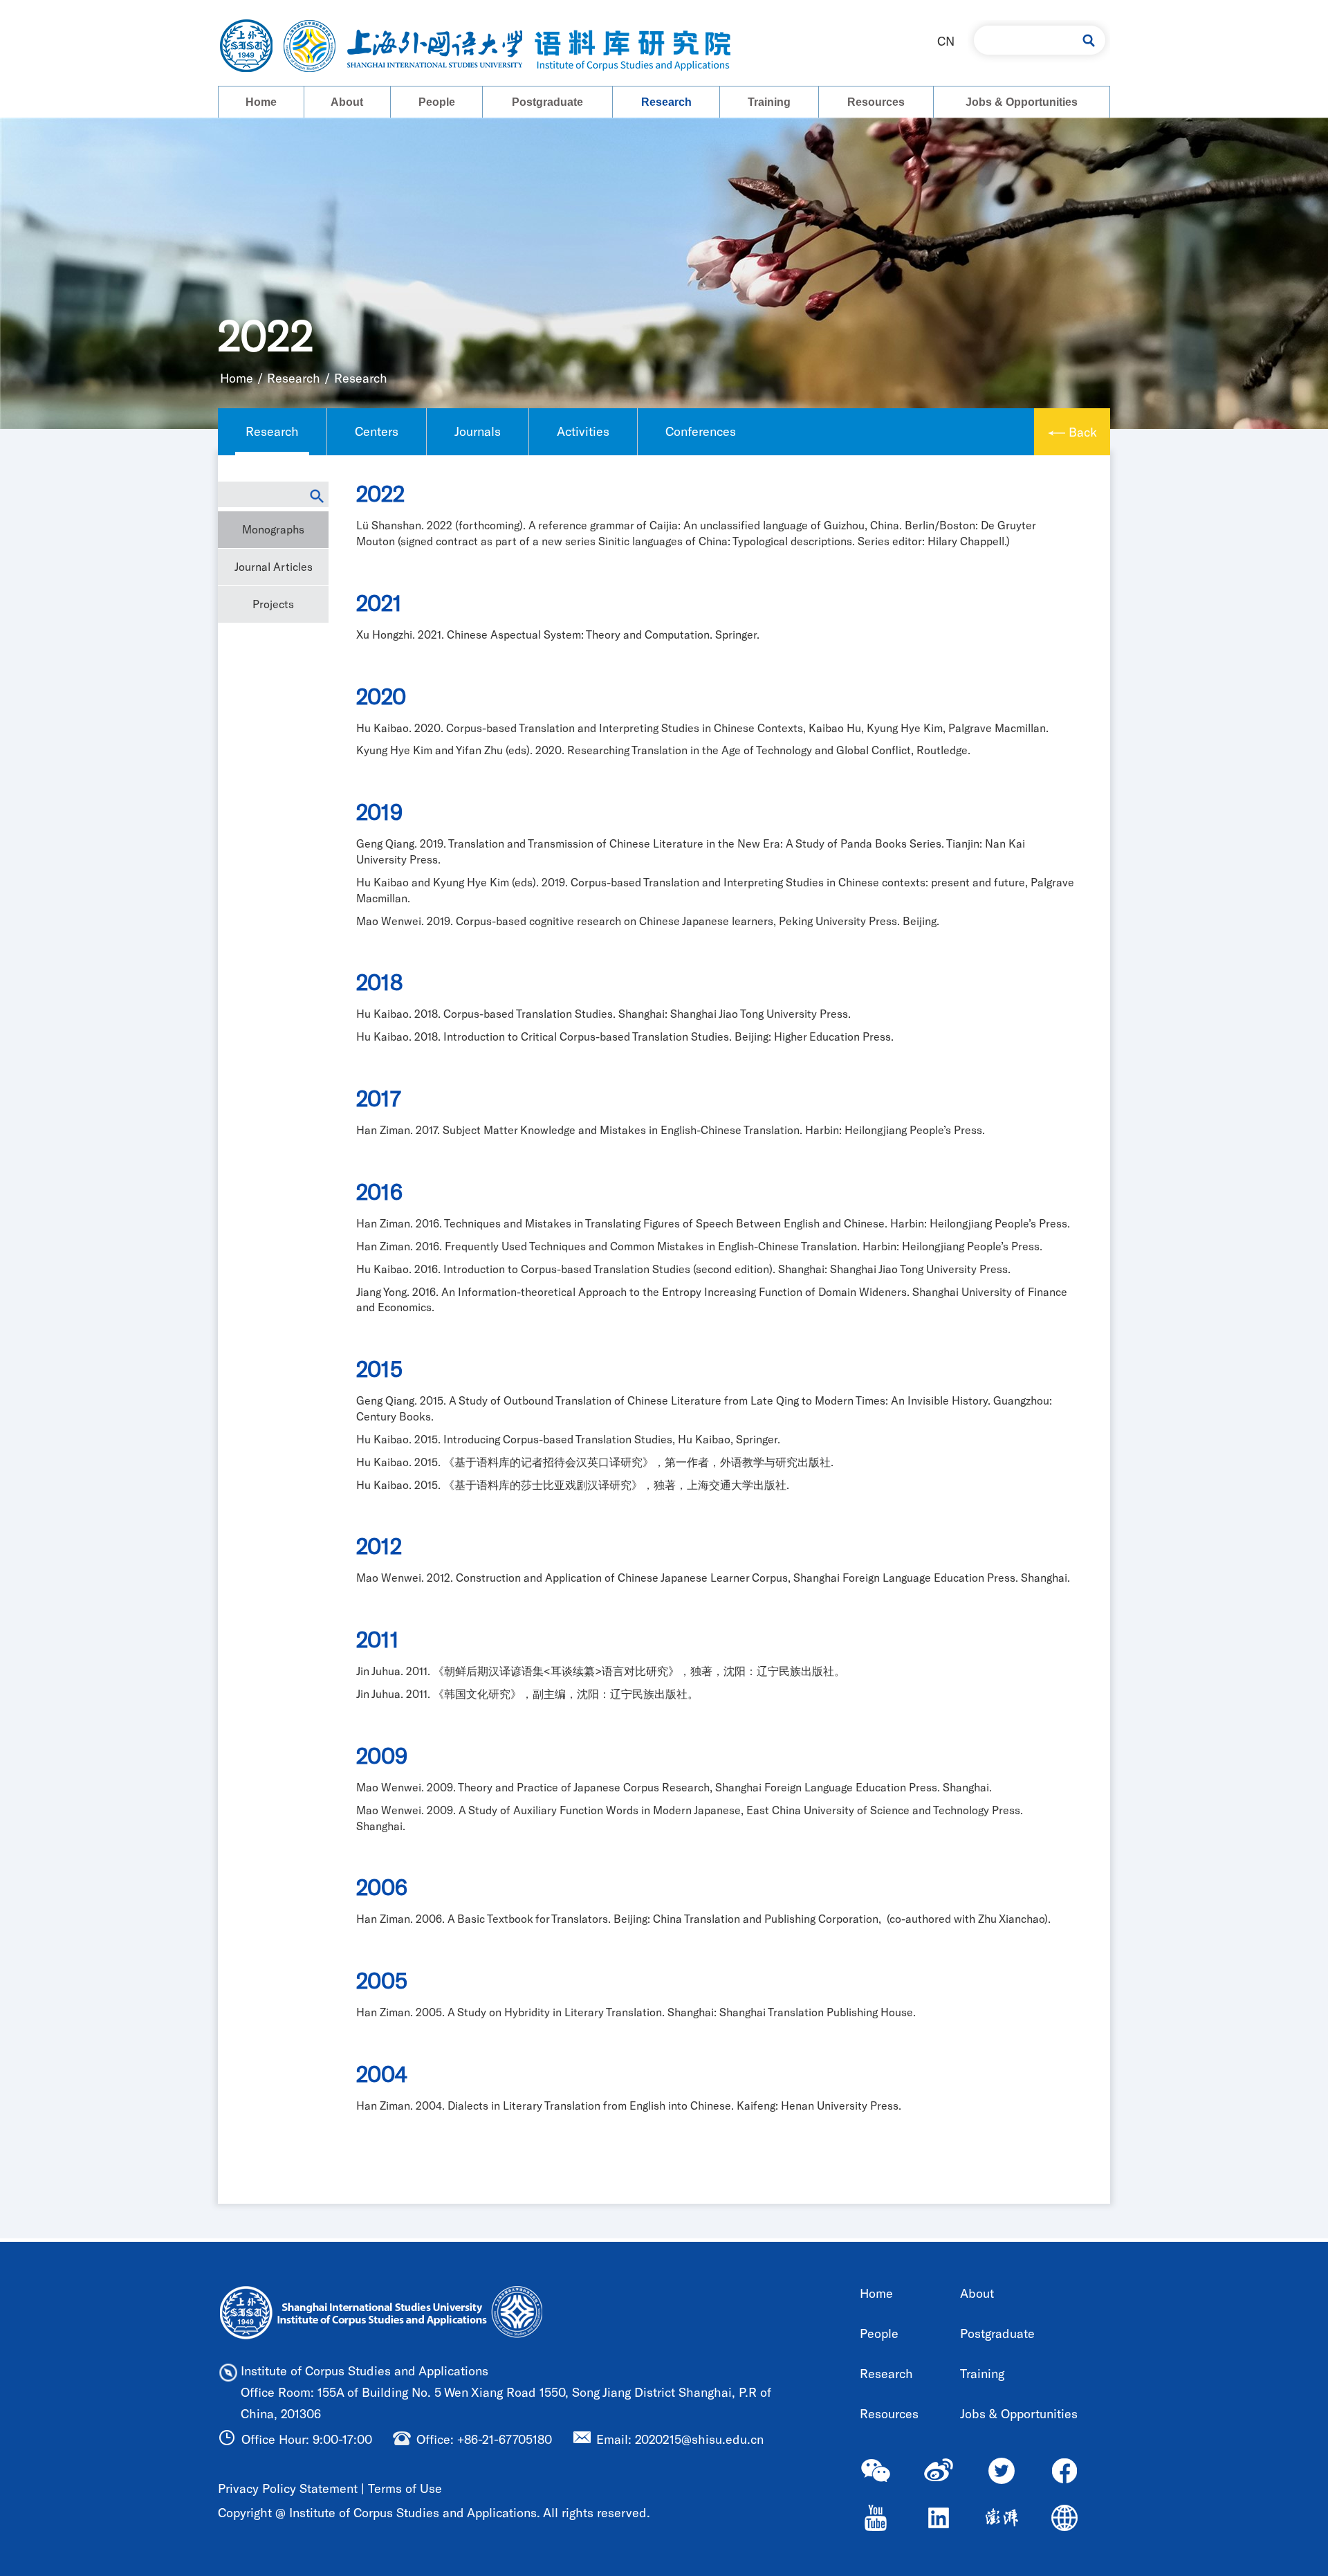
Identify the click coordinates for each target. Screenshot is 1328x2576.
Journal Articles (274, 566)
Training (769, 102)
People (437, 102)
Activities (583, 431)
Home (261, 102)
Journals (478, 431)
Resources (876, 102)
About (347, 102)
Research (666, 102)
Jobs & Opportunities (1022, 102)
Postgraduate (547, 102)
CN (946, 41)
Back (1083, 432)
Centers (377, 431)
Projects (273, 604)
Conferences (701, 431)
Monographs (273, 529)
